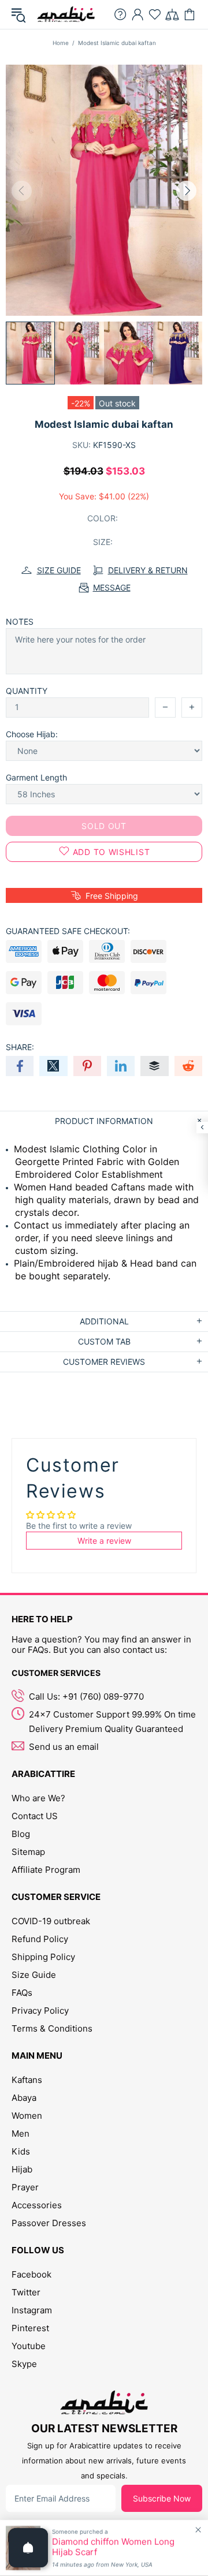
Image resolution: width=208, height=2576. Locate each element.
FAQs (22, 1993)
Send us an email (64, 1747)
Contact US (35, 1816)
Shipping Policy (43, 1957)
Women (27, 2116)
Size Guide (34, 1975)
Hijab (22, 2169)
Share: (20, 1047)
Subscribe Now (162, 2498)
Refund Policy (40, 1939)
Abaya (24, 2098)
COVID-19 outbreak (51, 1921)
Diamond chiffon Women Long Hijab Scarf (113, 2547)
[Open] (28, 2548)
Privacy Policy (40, 2011)
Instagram (32, 2310)
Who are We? (38, 1798)
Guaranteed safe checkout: (68, 931)
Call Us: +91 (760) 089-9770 (86, 1696)
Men (21, 2133)
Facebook (31, 2274)
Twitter (26, 2292)
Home (61, 43)
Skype (24, 2364)
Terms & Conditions (52, 2028)
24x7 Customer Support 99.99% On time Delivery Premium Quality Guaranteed (112, 1722)
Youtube (29, 2346)
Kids (21, 2151)
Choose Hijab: (32, 734)
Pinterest (30, 2328)
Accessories (37, 2205)
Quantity (27, 691)
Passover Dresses (49, 2223)
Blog (21, 1834)
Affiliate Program (46, 1870)
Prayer (25, 2187)
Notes (20, 621)
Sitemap (28, 1852)
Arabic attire (66, 14)
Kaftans (27, 2080)
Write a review (104, 1541)
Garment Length (36, 777)
